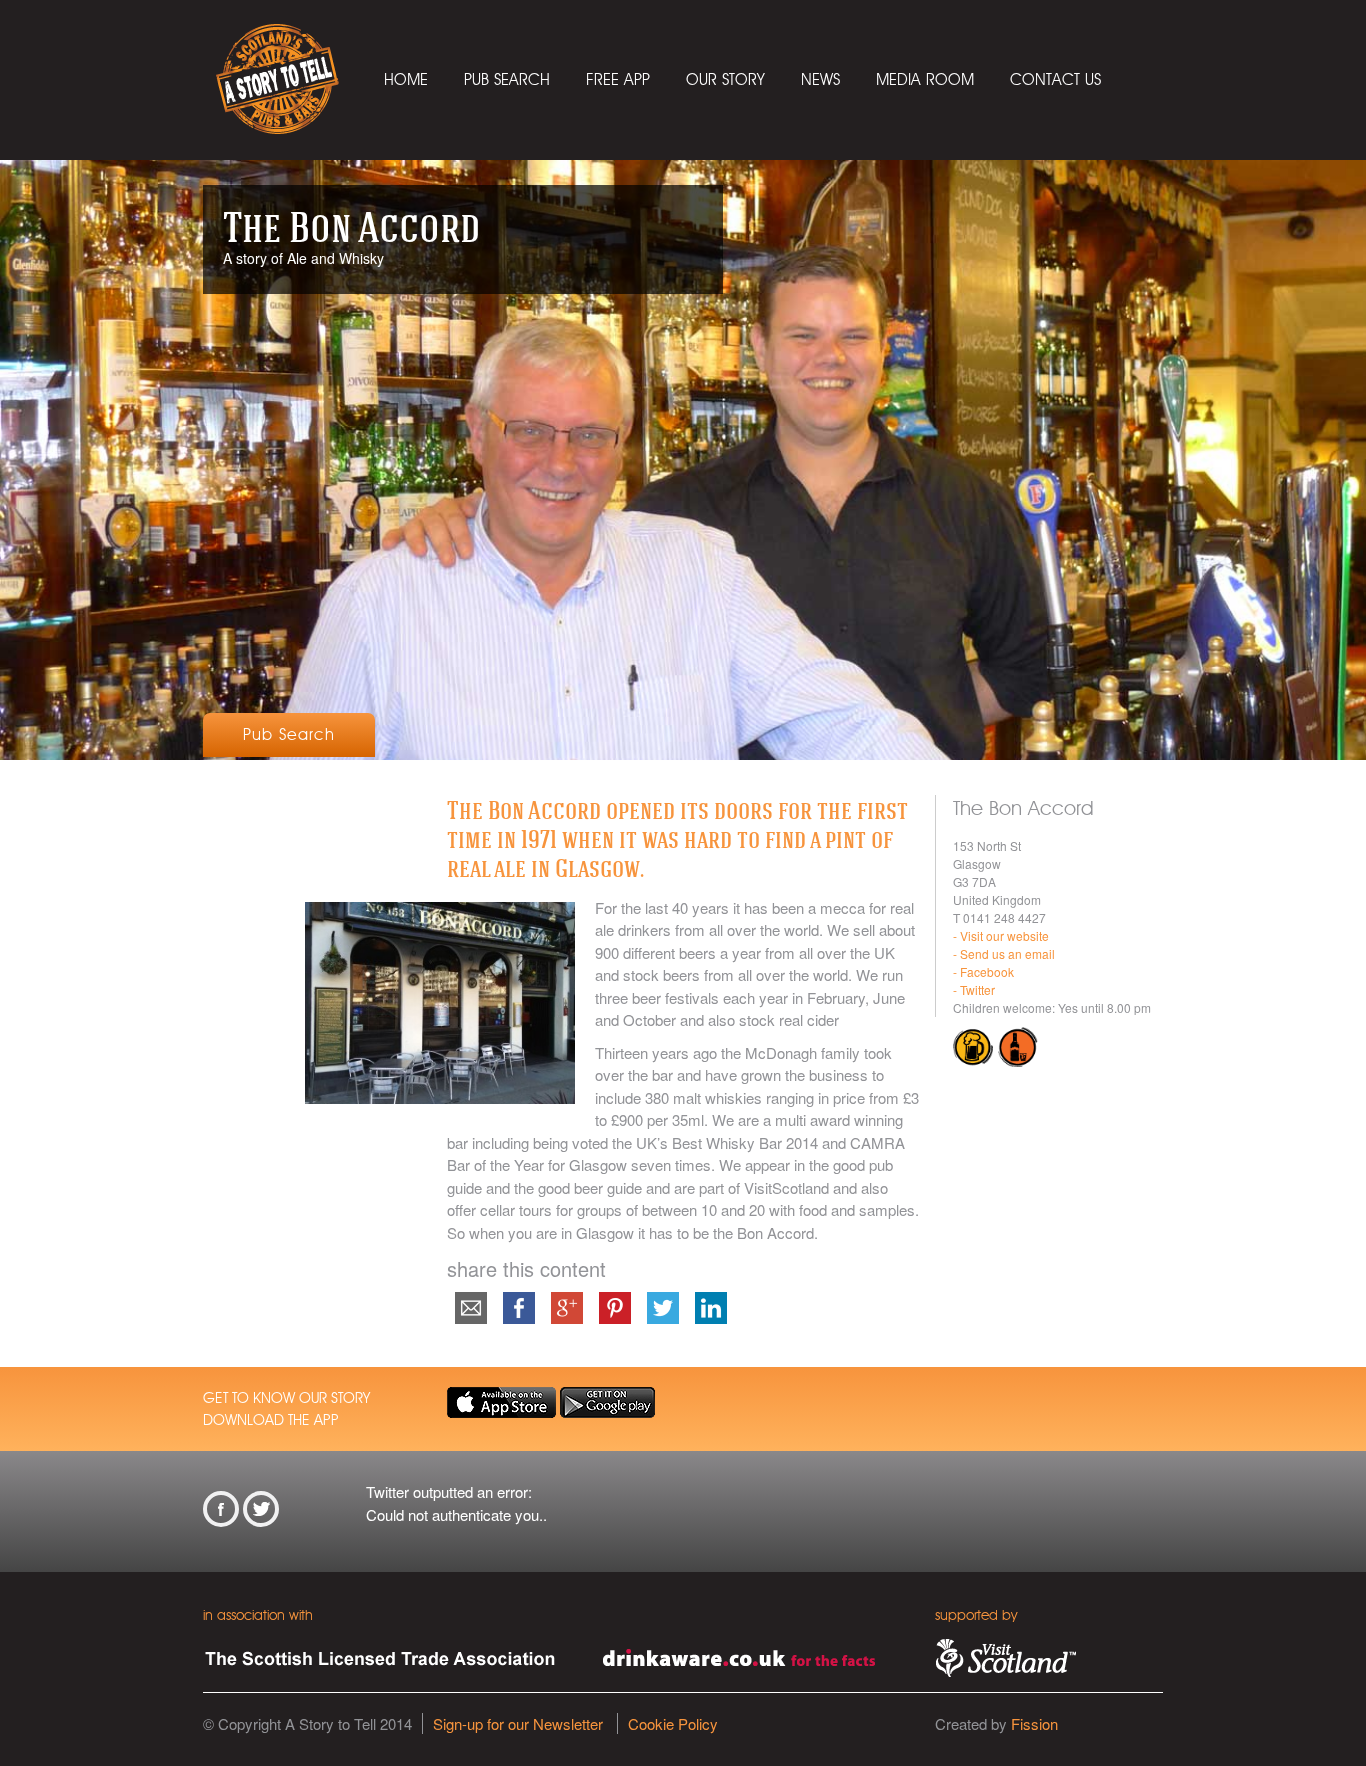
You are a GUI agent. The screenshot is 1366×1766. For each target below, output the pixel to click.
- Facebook (983, 971)
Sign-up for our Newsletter (518, 1723)
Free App (618, 79)
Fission (1034, 1723)
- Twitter (974, 989)
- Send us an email (1004, 953)
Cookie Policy (673, 1723)
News (820, 79)
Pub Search (507, 79)
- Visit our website (1001, 935)
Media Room (925, 79)
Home (406, 79)
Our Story (725, 79)
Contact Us (1055, 79)
